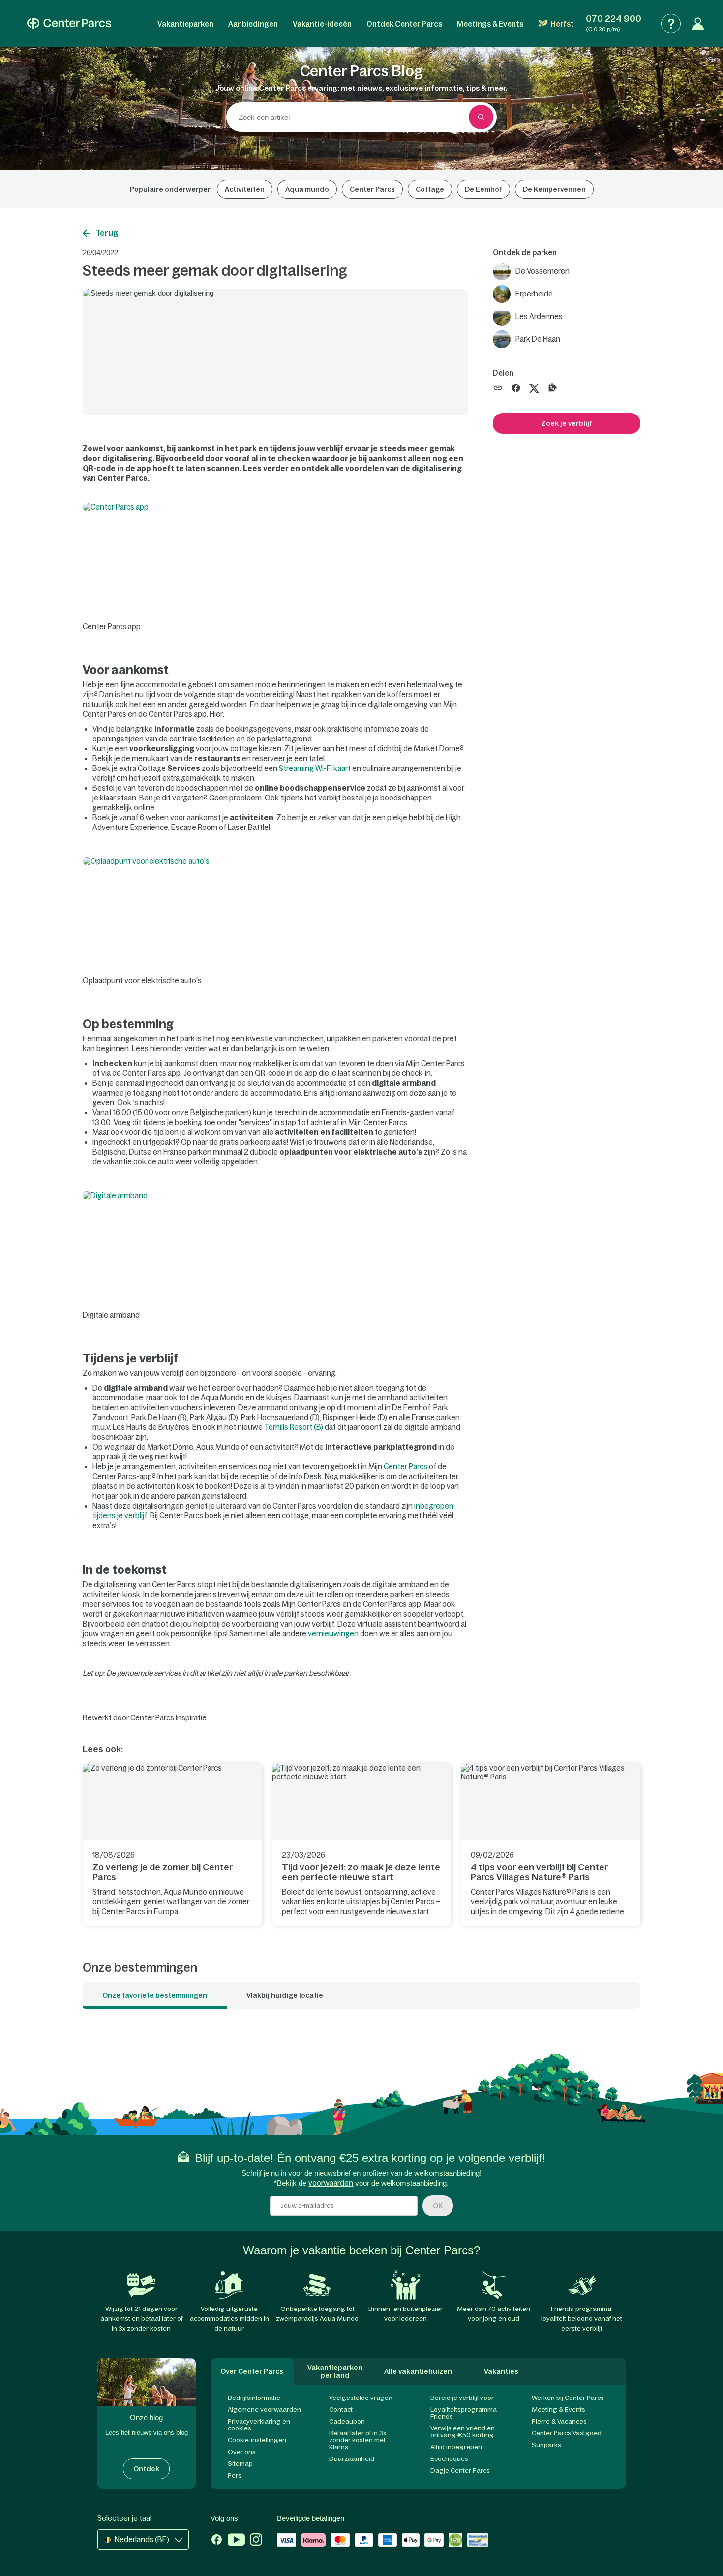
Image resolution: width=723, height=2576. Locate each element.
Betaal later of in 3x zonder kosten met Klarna (358, 2440)
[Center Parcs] (69, 24)
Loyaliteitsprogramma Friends (464, 2413)
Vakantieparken (185, 24)
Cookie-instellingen (257, 2440)
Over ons (242, 2452)
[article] (172, 1845)
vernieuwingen (333, 1634)
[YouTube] (236, 2541)
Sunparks (546, 2445)
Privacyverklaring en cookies (259, 2425)
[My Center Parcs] (698, 24)
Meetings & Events (490, 24)
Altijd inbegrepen (456, 2447)
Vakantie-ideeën (322, 24)
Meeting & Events (558, 2410)
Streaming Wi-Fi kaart (315, 768)
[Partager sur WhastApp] (552, 387)
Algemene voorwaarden (264, 2410)
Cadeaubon (347, 2421)
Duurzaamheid (352, 2459)
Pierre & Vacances (559, 2421)
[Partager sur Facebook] (516, 387)
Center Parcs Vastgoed (567, 2433)
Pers (235, 2475)
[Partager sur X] (534, 387)
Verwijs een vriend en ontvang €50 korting (463, 2432)
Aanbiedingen (253, 24)
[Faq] (671, 24)
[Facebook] (217, 2541)
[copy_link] (498, 388)
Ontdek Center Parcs (404, 24)
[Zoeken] (481, 117)
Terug (107, 233)
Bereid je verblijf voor (462, 2398)
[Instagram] (256, 2541)
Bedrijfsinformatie (254, 2398)
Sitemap (240, 2464)
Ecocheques (449, 2459)
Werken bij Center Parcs (568, 2398)
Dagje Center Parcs (460, 2471)
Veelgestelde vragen (361, 2398)
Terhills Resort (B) (294, 1427)
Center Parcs (406, 1466)
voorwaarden (331, 2183)
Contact (341, 2410)
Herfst (562, 24)
